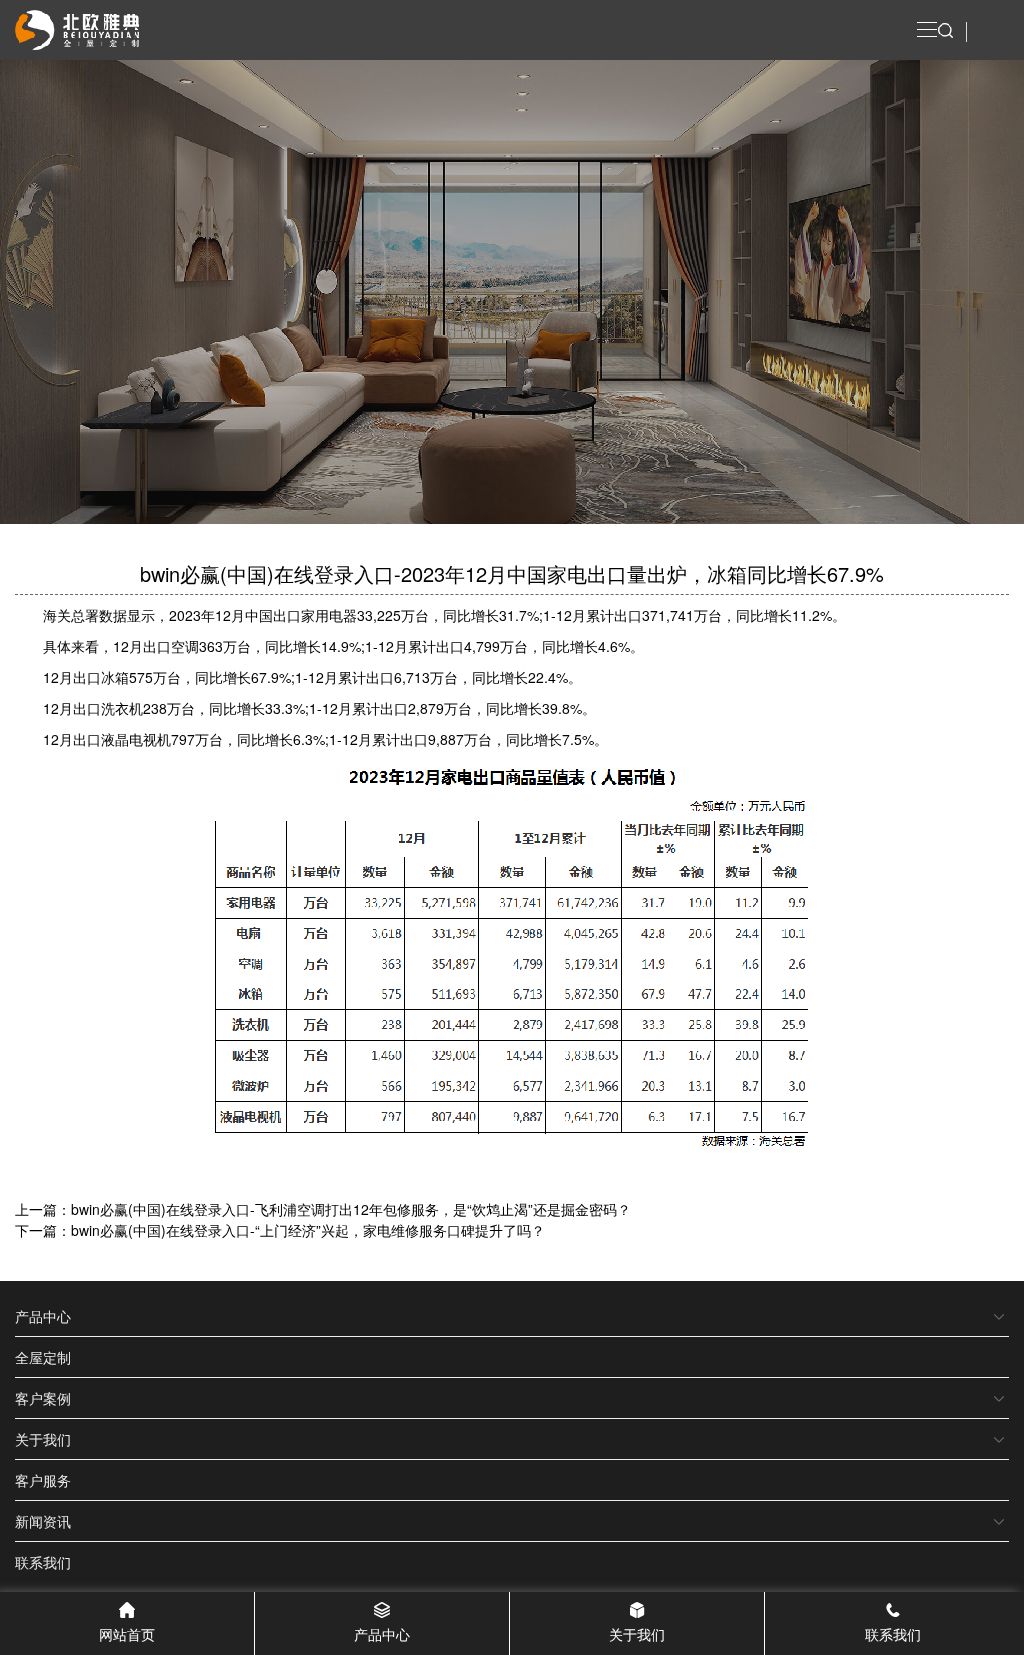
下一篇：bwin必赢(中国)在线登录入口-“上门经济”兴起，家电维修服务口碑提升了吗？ (280, 1230)
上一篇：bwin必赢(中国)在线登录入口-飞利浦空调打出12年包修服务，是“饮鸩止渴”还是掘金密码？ (323, 1209)
